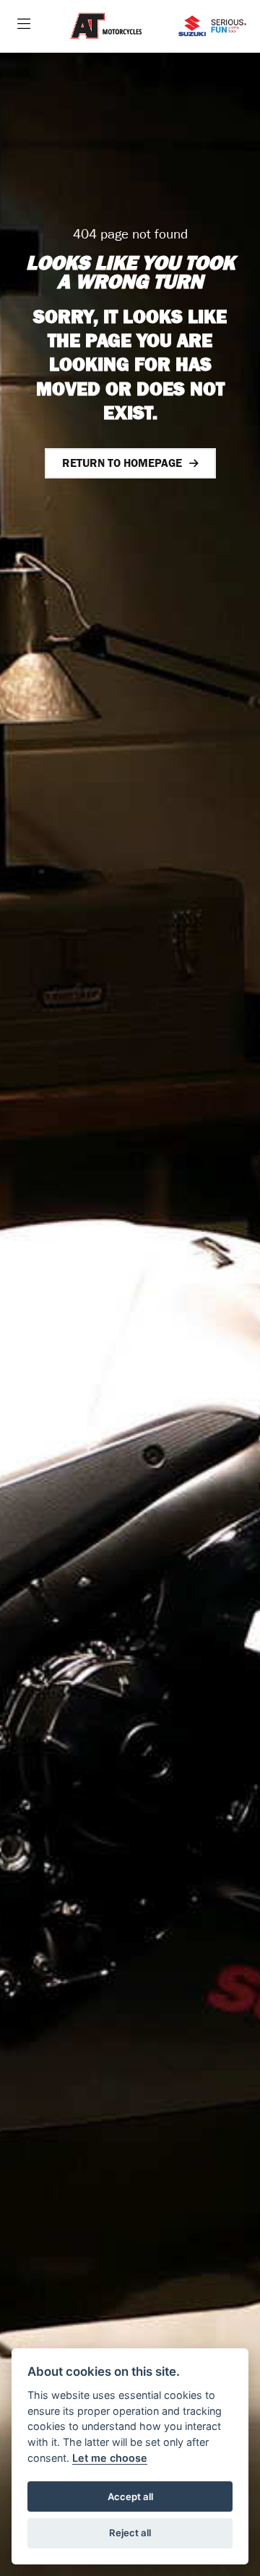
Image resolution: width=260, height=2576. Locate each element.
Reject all (130, 2533)
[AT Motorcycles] (106, 26)
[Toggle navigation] (24, 26)
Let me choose (110, 2458)
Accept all (130, 2496)
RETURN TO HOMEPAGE (122, 463)
